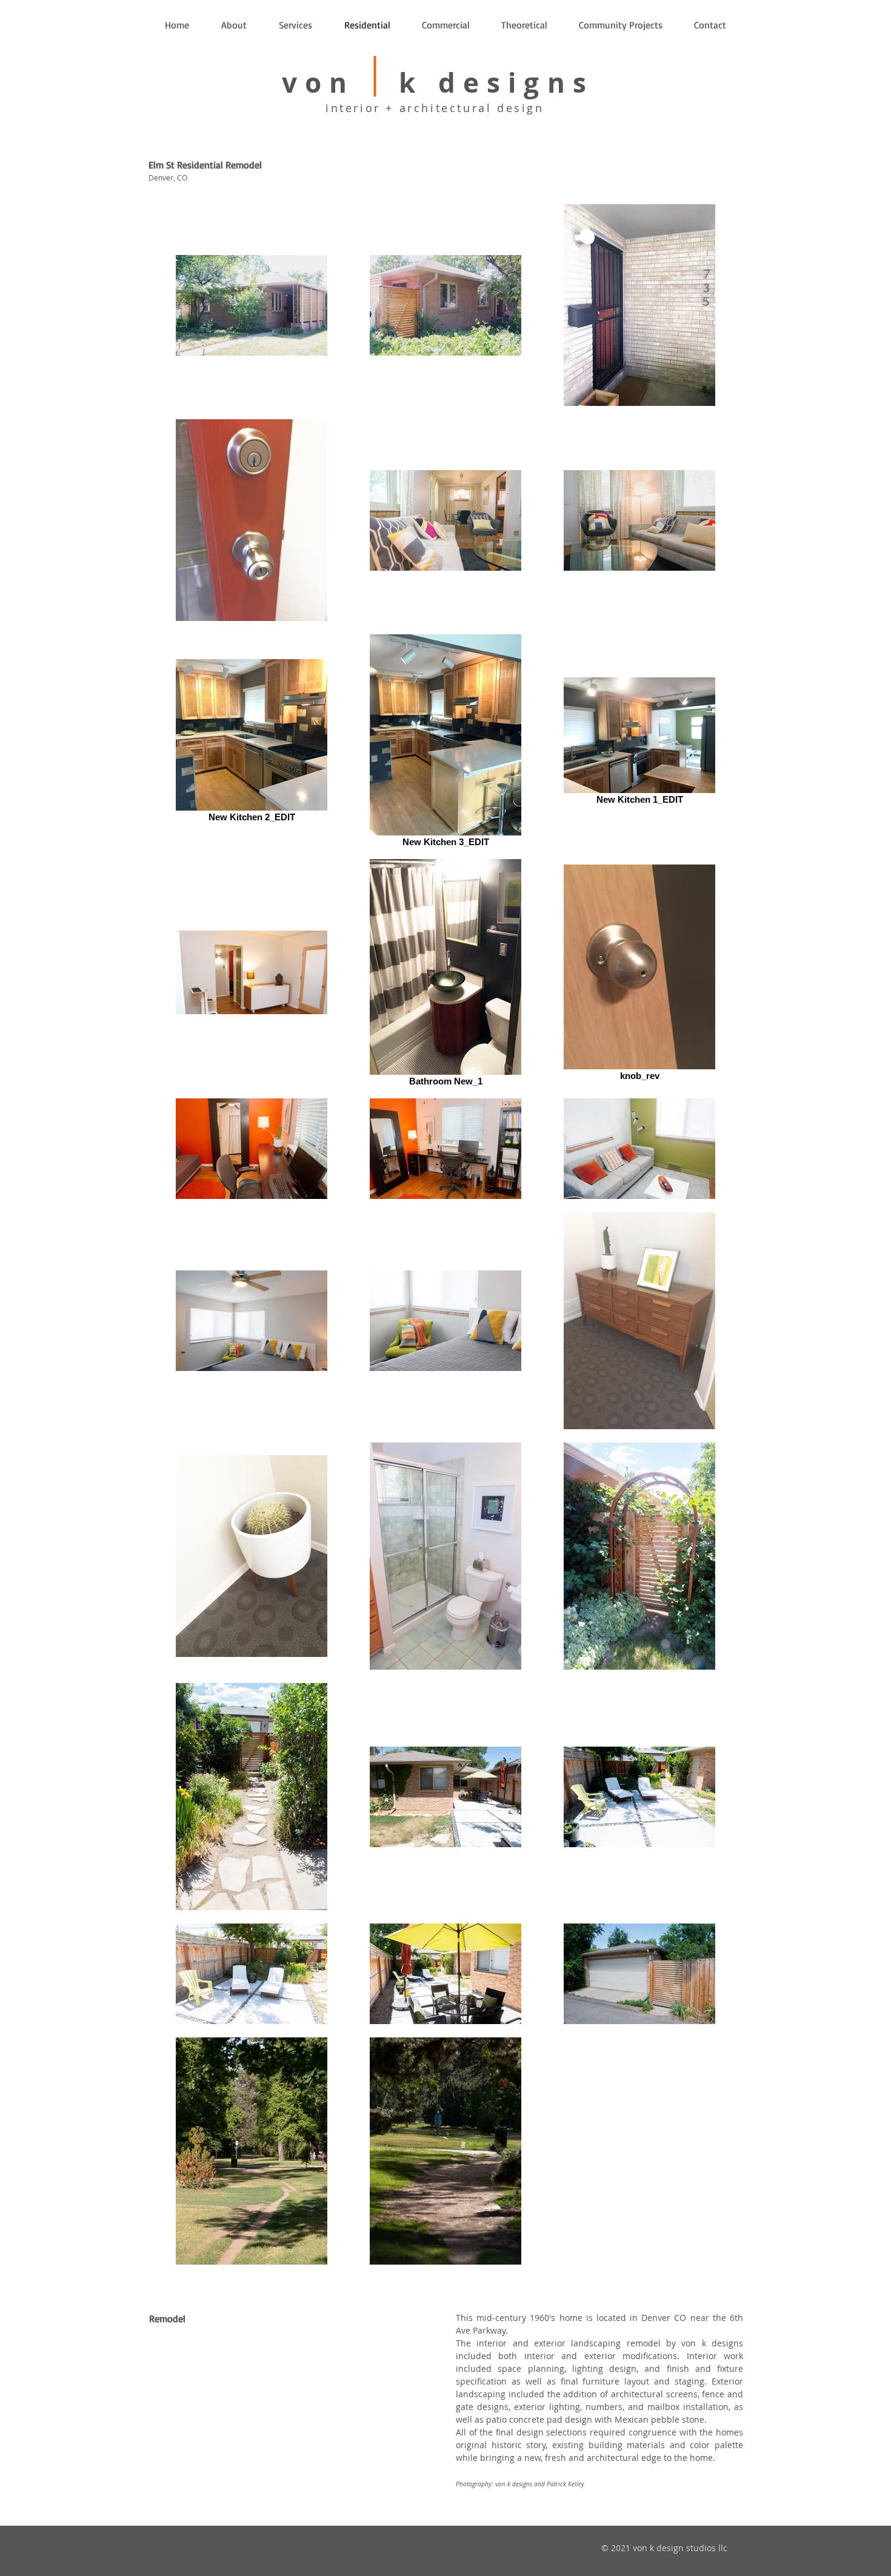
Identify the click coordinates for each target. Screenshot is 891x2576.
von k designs (438, 83)
